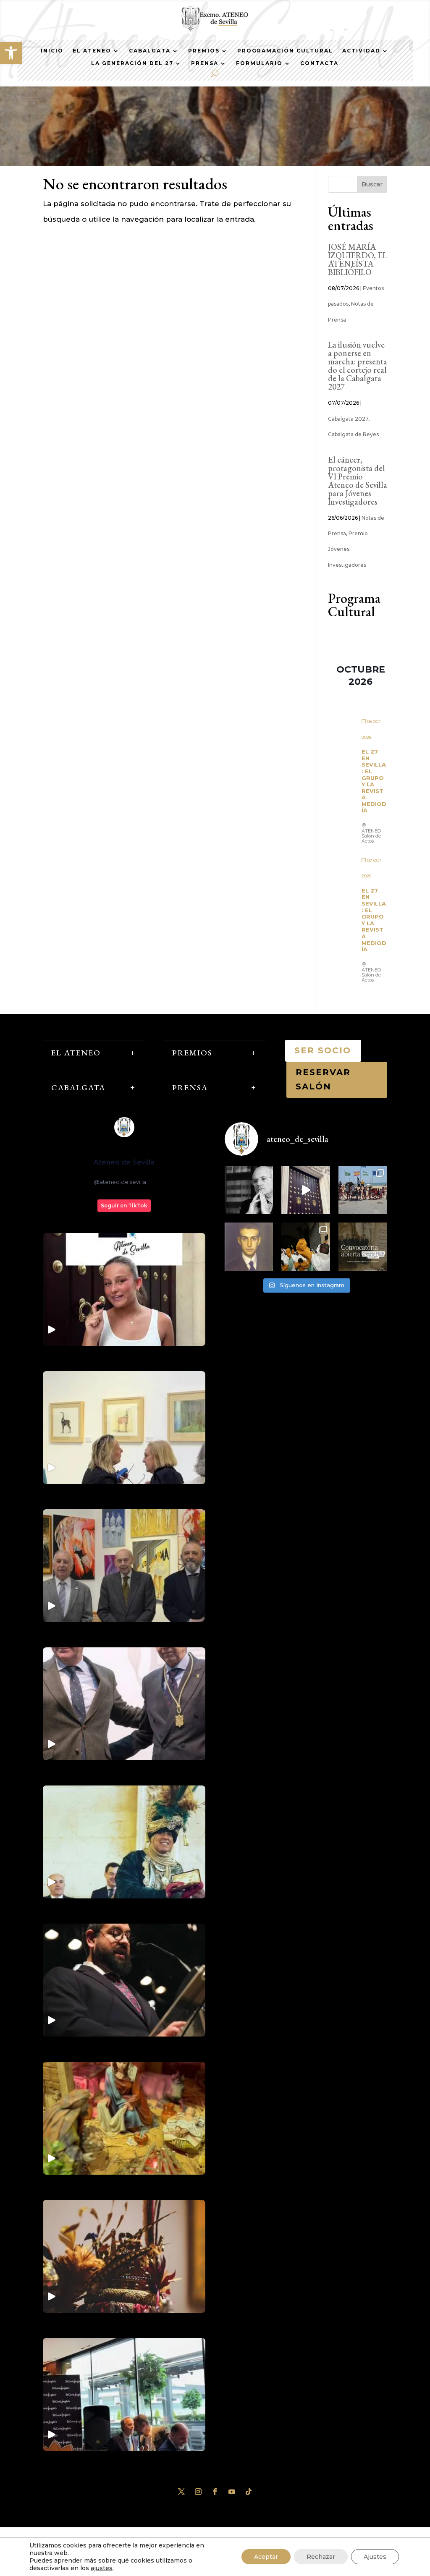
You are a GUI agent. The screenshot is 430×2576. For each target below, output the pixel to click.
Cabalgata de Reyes (353, 434)
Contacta (319, 63)
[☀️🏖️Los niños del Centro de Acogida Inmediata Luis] (363, 1190)
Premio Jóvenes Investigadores (348, 549)
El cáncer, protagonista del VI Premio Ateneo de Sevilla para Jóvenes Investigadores (358, 481)
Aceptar (266, 2557)
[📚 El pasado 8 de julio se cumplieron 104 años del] (249, 1247)
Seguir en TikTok (124, 1206)
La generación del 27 (132, 63)
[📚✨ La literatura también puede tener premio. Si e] (306, 1190)
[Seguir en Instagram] (198, 2492)
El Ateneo (92, 51)
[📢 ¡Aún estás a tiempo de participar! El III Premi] (363, 1247)
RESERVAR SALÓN (323, 1079)
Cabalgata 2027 (348, 419)
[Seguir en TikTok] (249, 2492)
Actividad (361, 51)
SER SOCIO (323, 1050)
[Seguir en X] (181, 2492)
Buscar (372, 184)
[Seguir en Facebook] (215, 2492)
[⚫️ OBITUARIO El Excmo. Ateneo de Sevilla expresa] (249, 1190)
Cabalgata (150, 51)
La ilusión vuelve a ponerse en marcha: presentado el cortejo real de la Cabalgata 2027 (358, 366)
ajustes (102, 2568)
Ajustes (375, 2557)
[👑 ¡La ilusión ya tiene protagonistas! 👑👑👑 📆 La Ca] (306, 1247)
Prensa (205, 63)
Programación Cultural (285, 51)
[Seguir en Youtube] (232, 2492)
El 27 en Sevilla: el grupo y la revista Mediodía (374, 781)
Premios (204, 51)
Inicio (52, 51)
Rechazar (321, 2557)
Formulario (259, 63)
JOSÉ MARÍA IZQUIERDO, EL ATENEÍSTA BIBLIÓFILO (358, 259)
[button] (11, 53)
